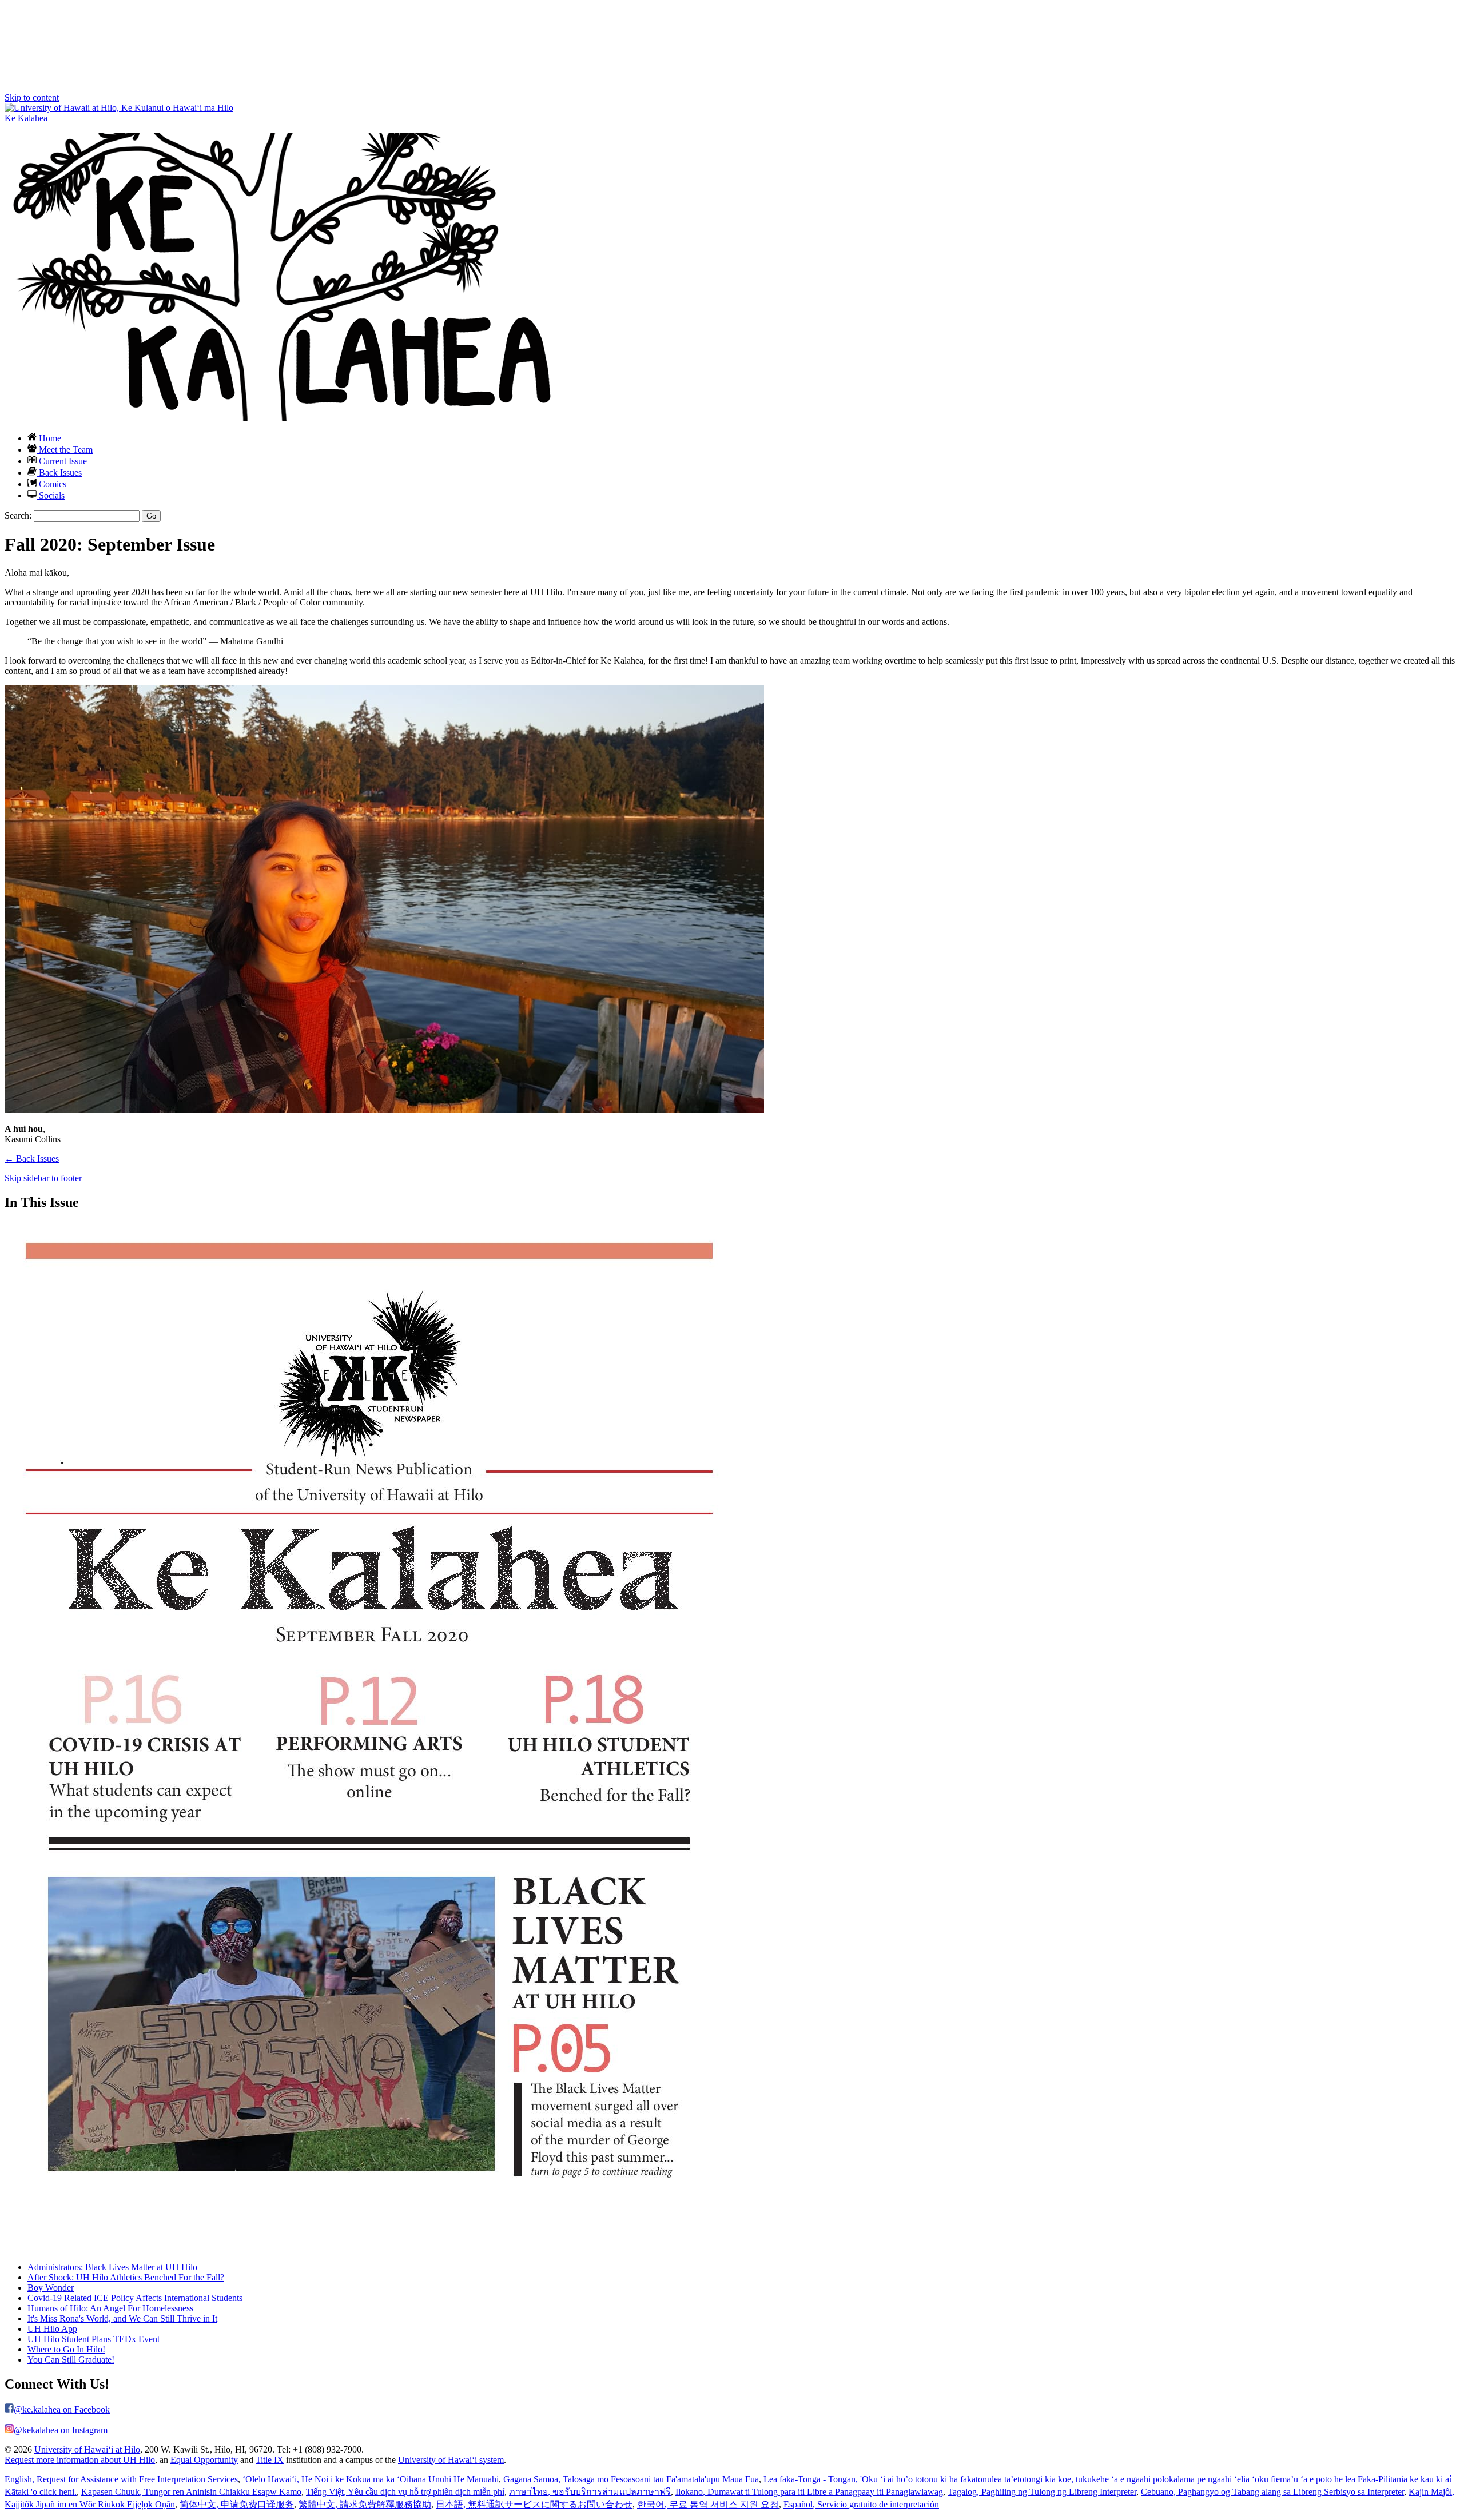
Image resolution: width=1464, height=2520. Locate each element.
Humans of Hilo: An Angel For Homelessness (110, 2308)
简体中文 (237, 2504)
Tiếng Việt (405, 2492)
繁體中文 (365, 2504)
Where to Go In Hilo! (66, 2349)
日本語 (534, 2504)
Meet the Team (65, 450)
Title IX (270, 2460)
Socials (51, 495)
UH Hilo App (52, 2329)
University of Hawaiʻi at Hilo (87, 2449)
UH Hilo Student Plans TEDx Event (94, 2339)
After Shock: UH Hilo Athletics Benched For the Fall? (126, 2277)
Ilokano (809, 2492)
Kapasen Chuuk (191, 2492)
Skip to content (32, 97)
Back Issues (59, 472)
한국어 (708, 2504)
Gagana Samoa (631, 2479)
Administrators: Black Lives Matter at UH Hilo (112, 2267)
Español (861, 2504)
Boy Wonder (51, 2288)
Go (151, 516)
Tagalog (1042, 2492)
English (121, 2479)
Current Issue (62, 461)
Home (49, 438)
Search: (18, 515)
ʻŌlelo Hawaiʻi (371, 2479)
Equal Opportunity (204, 2460)
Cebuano (1272, 2492)
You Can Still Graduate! (71, 2360)
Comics (51, 484)
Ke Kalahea (26, 118)
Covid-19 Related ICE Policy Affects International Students (135, 2298)
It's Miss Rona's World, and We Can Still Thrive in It (122, 2318)
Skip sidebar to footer (43, 1178)
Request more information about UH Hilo (80, 2460)
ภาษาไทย (590, 2492)
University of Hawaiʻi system (451, 2460)
